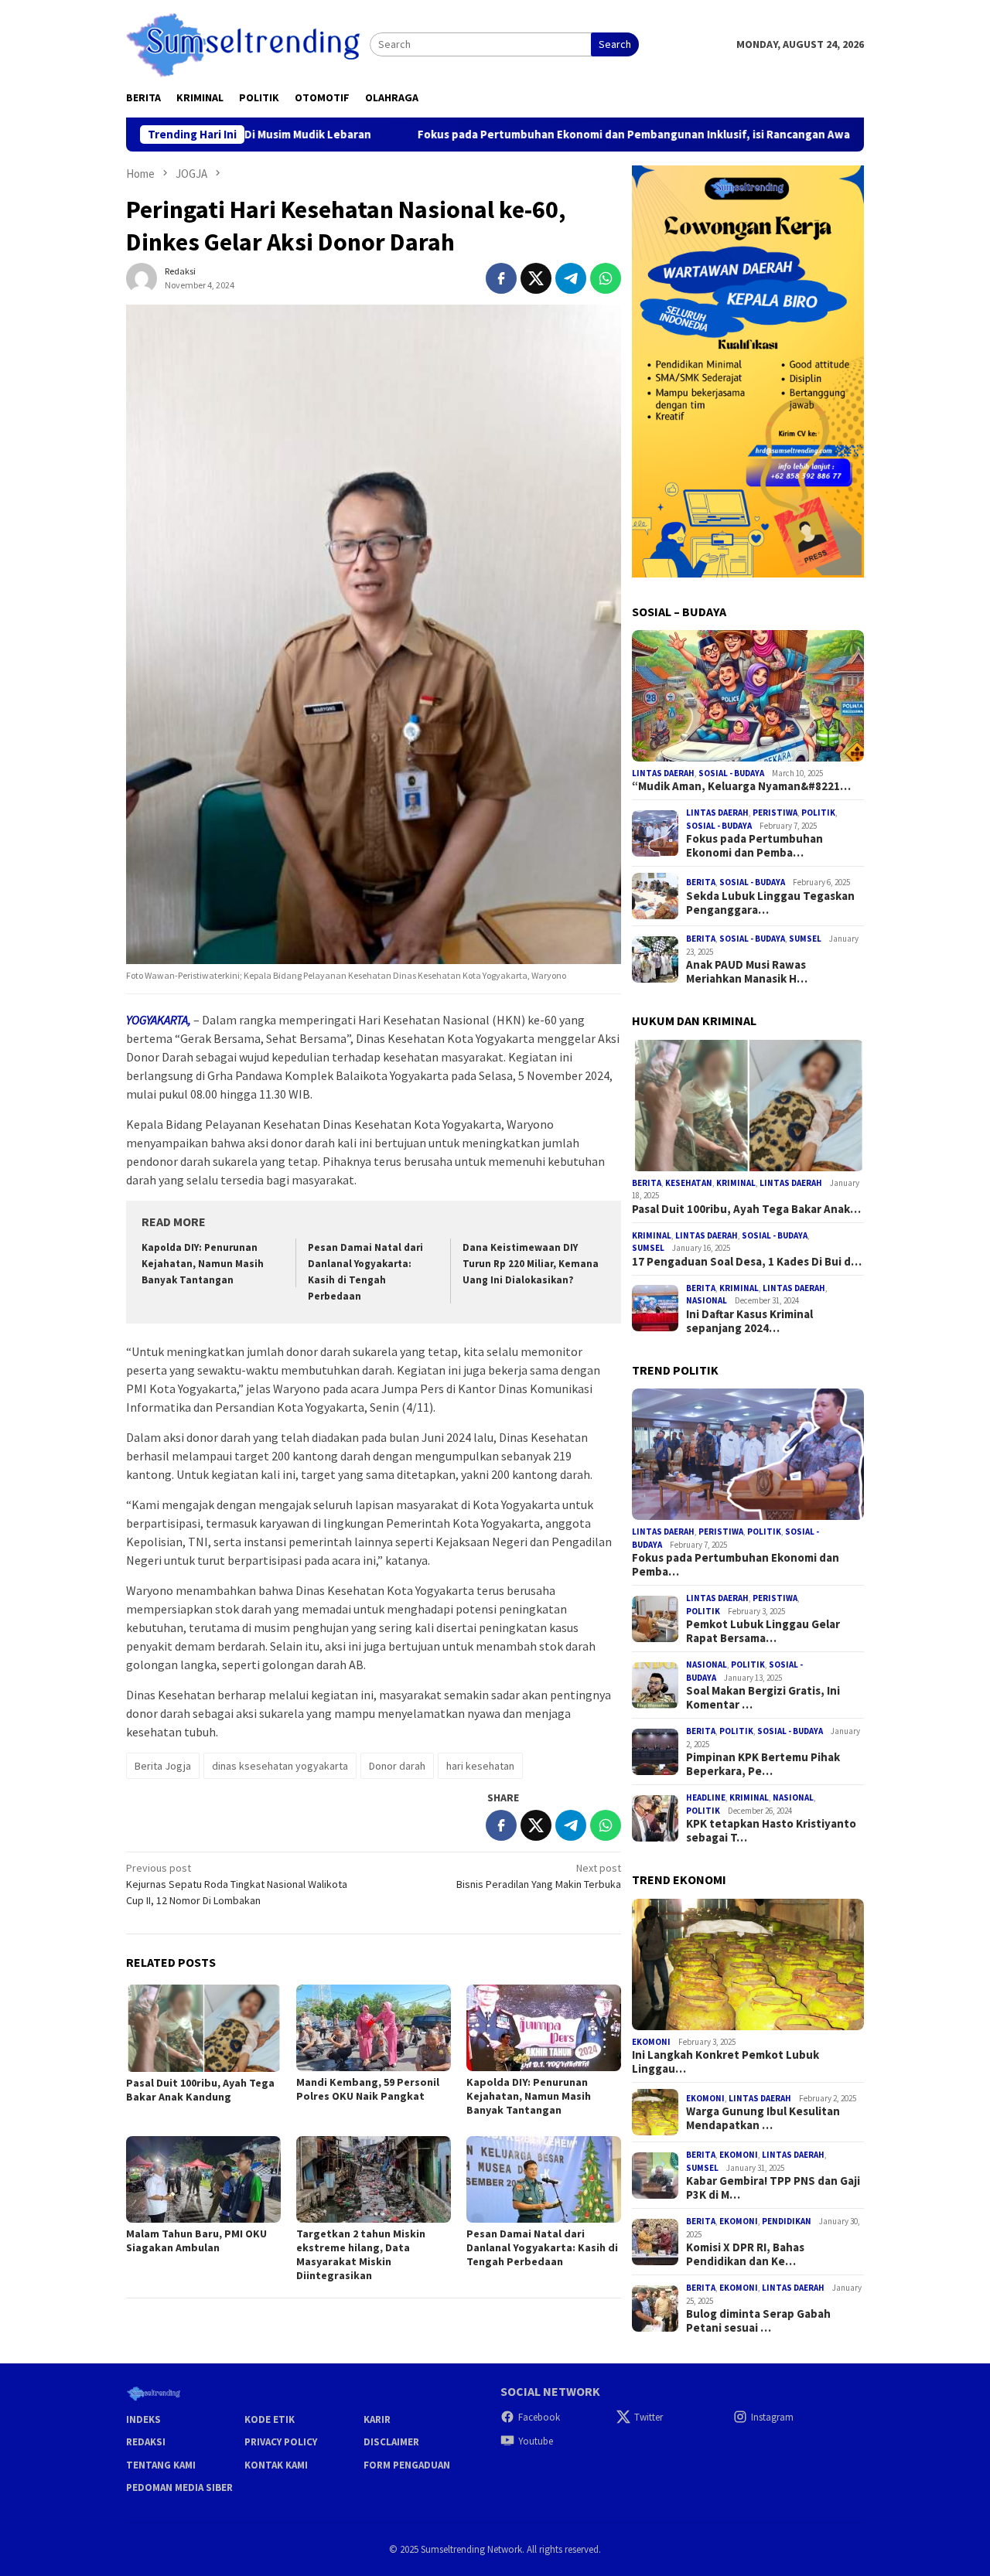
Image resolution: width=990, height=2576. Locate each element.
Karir (377, 2419)
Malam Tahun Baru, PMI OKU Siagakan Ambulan (196, 2240)
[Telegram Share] (571, 278)
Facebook (539, 2417)
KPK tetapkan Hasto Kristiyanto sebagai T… (771, 1831)
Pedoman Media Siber (179, 2487)
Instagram (772, 2417)
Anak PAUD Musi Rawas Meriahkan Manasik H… (747, 972)
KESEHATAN (689, 1183)
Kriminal (736, 1183)
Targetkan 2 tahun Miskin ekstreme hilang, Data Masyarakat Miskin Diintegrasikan (361, 2254)
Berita (701, 882)
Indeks (143, 2419)
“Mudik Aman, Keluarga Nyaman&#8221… (741, 786)
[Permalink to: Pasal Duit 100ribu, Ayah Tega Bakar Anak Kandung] (203, 2028)
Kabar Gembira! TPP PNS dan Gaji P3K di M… (773, 2188)
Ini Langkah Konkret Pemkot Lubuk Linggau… (725, 2062)
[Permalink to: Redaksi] (142, 277)
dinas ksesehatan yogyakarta (280, 1766)
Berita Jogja (163, 1766)
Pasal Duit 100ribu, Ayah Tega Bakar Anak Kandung (200, 2090)
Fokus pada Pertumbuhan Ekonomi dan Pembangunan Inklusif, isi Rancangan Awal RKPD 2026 (560, 135)
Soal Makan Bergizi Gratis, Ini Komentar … (763, 1698)
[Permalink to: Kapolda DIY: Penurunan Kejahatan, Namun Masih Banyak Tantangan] (544, 2028)
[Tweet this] (536, 278)
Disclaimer (391, 2442)
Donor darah (397, 1766)
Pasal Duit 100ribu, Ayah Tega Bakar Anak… (746, 1209)
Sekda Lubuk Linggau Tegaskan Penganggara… (770, 903)
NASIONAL (707, 1300)
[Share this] (501, 278)
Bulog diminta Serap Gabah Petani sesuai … (758, 2321)
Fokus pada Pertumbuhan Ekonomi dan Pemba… (754, 846)
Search (615, 44)
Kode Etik (270, 2419)
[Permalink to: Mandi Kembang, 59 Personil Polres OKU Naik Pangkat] (374, 2028)
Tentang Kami (161, 2465)
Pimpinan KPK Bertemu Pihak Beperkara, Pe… (763, 1764)
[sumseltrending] (248, 43)
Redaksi (146, 2442)
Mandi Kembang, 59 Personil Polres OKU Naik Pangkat (368, 2089)
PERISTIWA (775, 813)
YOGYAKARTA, (159, 1020)
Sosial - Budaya (731, 773)
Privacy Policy (281, 2442)
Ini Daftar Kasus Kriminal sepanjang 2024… (749, 1321)
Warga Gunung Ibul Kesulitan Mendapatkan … (763, 2118)
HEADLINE (706, 1797)
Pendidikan (787, 2221)
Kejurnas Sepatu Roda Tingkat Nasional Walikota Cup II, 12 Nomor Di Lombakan (237, 1884)
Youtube (536, 2441)
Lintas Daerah (663, 773)
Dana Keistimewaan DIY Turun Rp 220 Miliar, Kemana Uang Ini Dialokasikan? (531, 1264)
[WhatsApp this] (606, 278)
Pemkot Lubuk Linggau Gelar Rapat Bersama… (763, 1631)
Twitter (649, 2417)
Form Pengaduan (407, 2465)
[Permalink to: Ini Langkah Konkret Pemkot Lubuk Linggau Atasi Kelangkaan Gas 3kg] (748, 1964)
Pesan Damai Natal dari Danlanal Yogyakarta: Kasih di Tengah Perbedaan (542, 2247)
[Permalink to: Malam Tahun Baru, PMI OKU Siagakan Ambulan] (203, 2179)
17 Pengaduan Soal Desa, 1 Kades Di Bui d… (747, 1262)
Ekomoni (651, 2042)
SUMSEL (805, 939)
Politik (818, 813)
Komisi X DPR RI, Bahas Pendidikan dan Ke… (745, 2254)
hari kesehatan (480, 1766)
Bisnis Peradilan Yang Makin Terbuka (539, 1876)
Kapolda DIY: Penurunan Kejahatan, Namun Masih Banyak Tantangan (203, 1264)
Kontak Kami (276, 2465)
